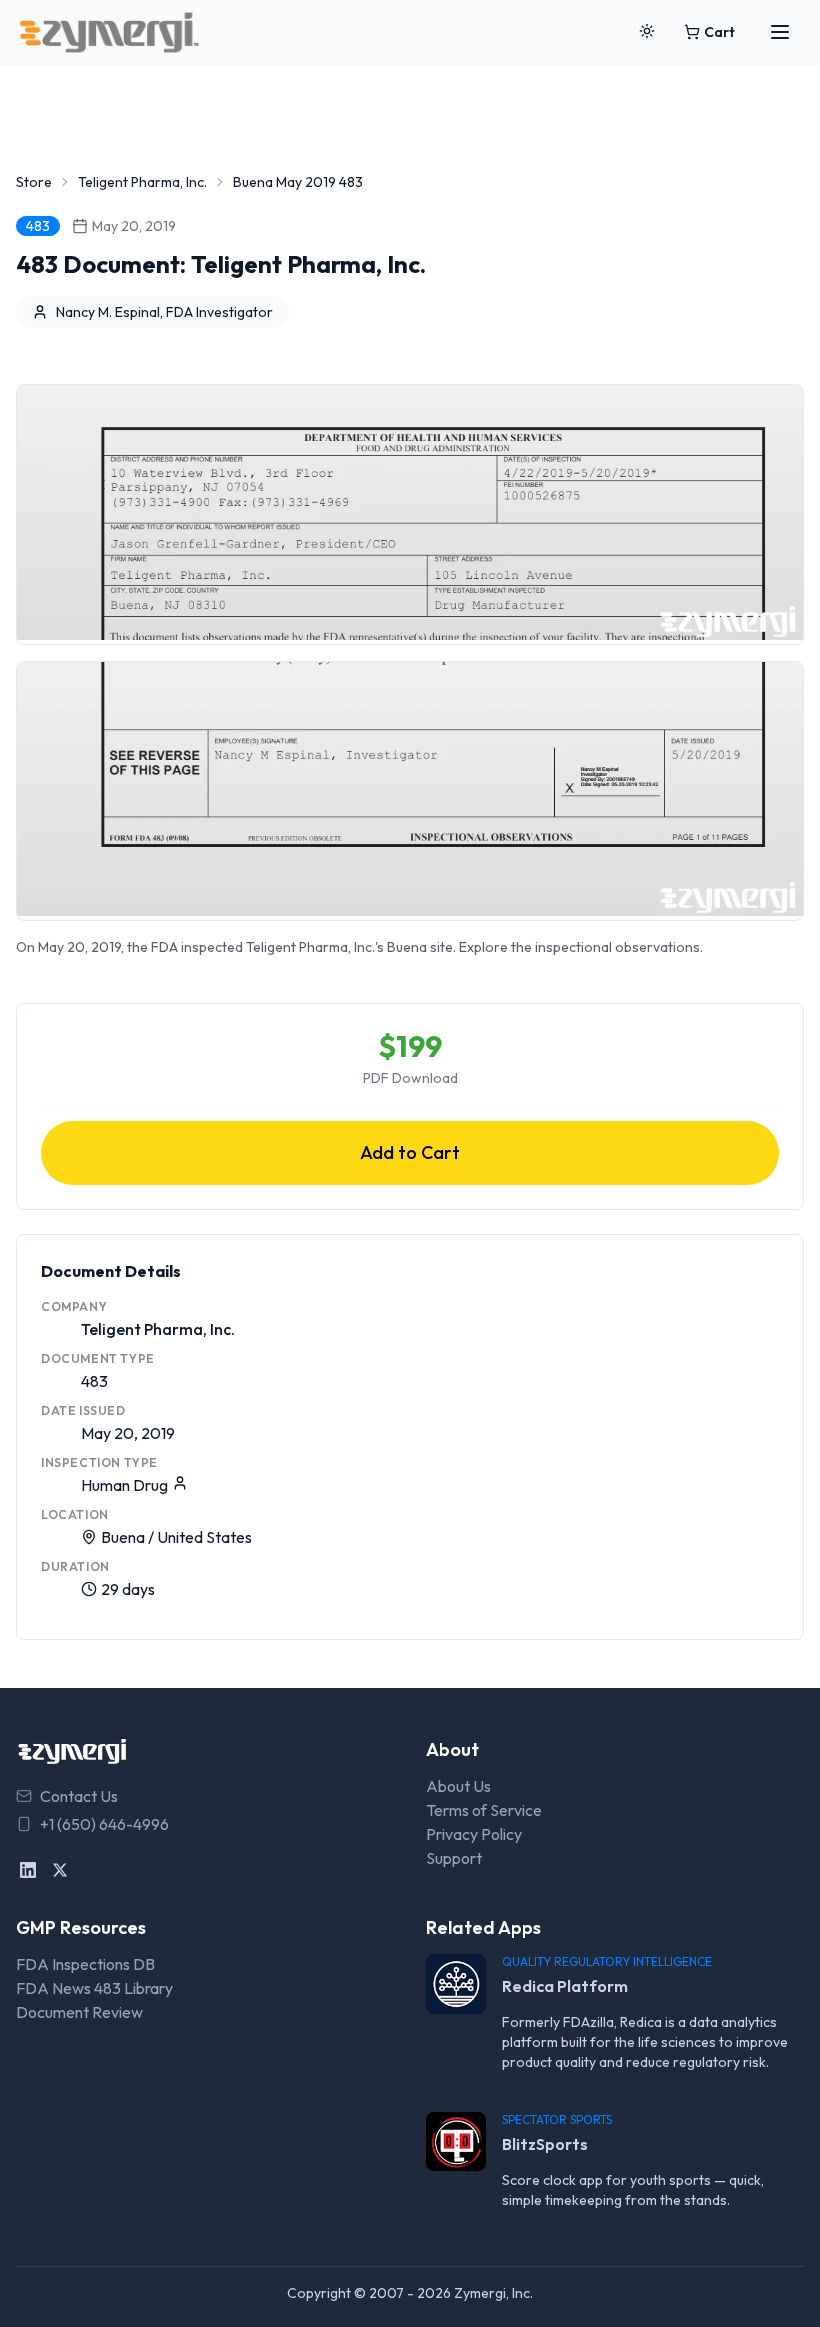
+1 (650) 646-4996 (104, 1824)
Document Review (79, 2012)
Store (34, 182)
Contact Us (79, 1796)
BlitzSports (545, 2144)
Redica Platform (565, 1986)
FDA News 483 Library (94, 1988)
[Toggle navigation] (780, 32)
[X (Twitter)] (60, 1870)
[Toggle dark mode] (647, 32)
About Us (458, 1786)
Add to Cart (410, 1152)
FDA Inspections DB (85, 1964)
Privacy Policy (474, 1834)
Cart (719, 32)
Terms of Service (484, 1810)
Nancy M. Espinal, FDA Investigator (164, 312)
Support (454, 1858)
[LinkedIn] (28, 1870)
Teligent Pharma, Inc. (142, 182)
